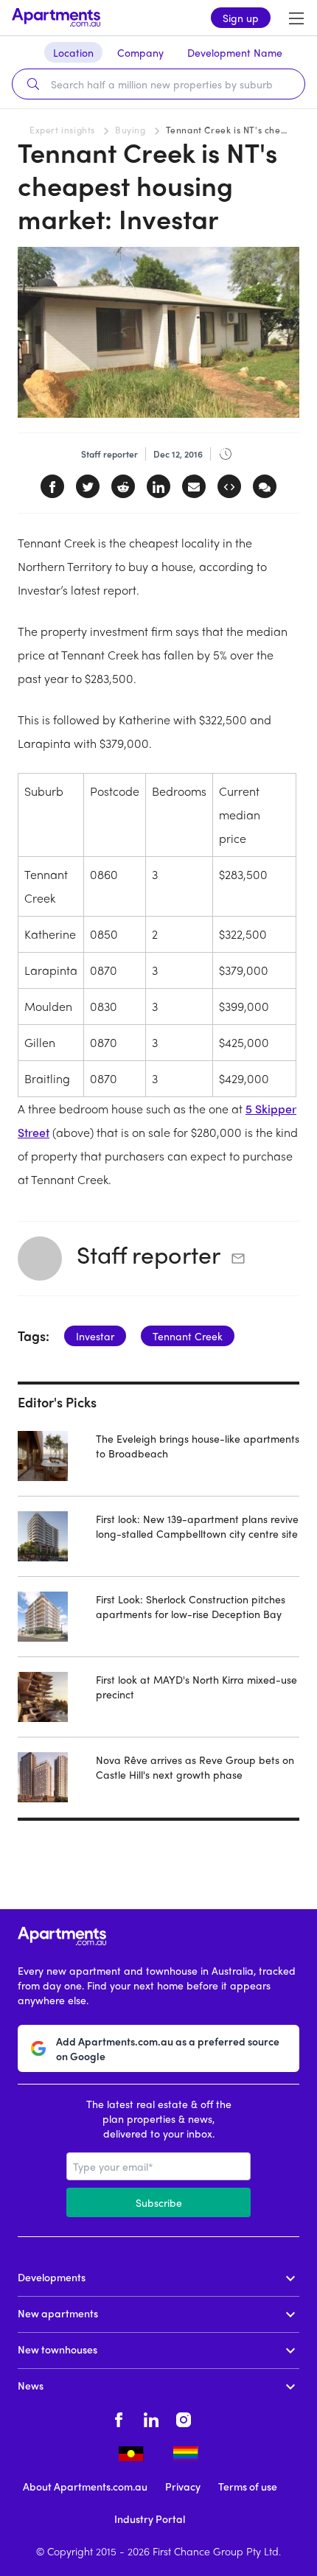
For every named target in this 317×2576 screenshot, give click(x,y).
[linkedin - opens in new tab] (151, 2418)
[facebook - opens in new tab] (119, 2418)
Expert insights (62, 130)
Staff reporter (149, 1254)
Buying (130, 130)
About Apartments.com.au (85, 2486)
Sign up (241, 18)
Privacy (183, 2486)
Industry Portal (150, 2519)
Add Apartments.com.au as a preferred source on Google (168, 2048)
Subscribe (159, 2202)
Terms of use (248, 2486)
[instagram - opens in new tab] (184, 2418)
